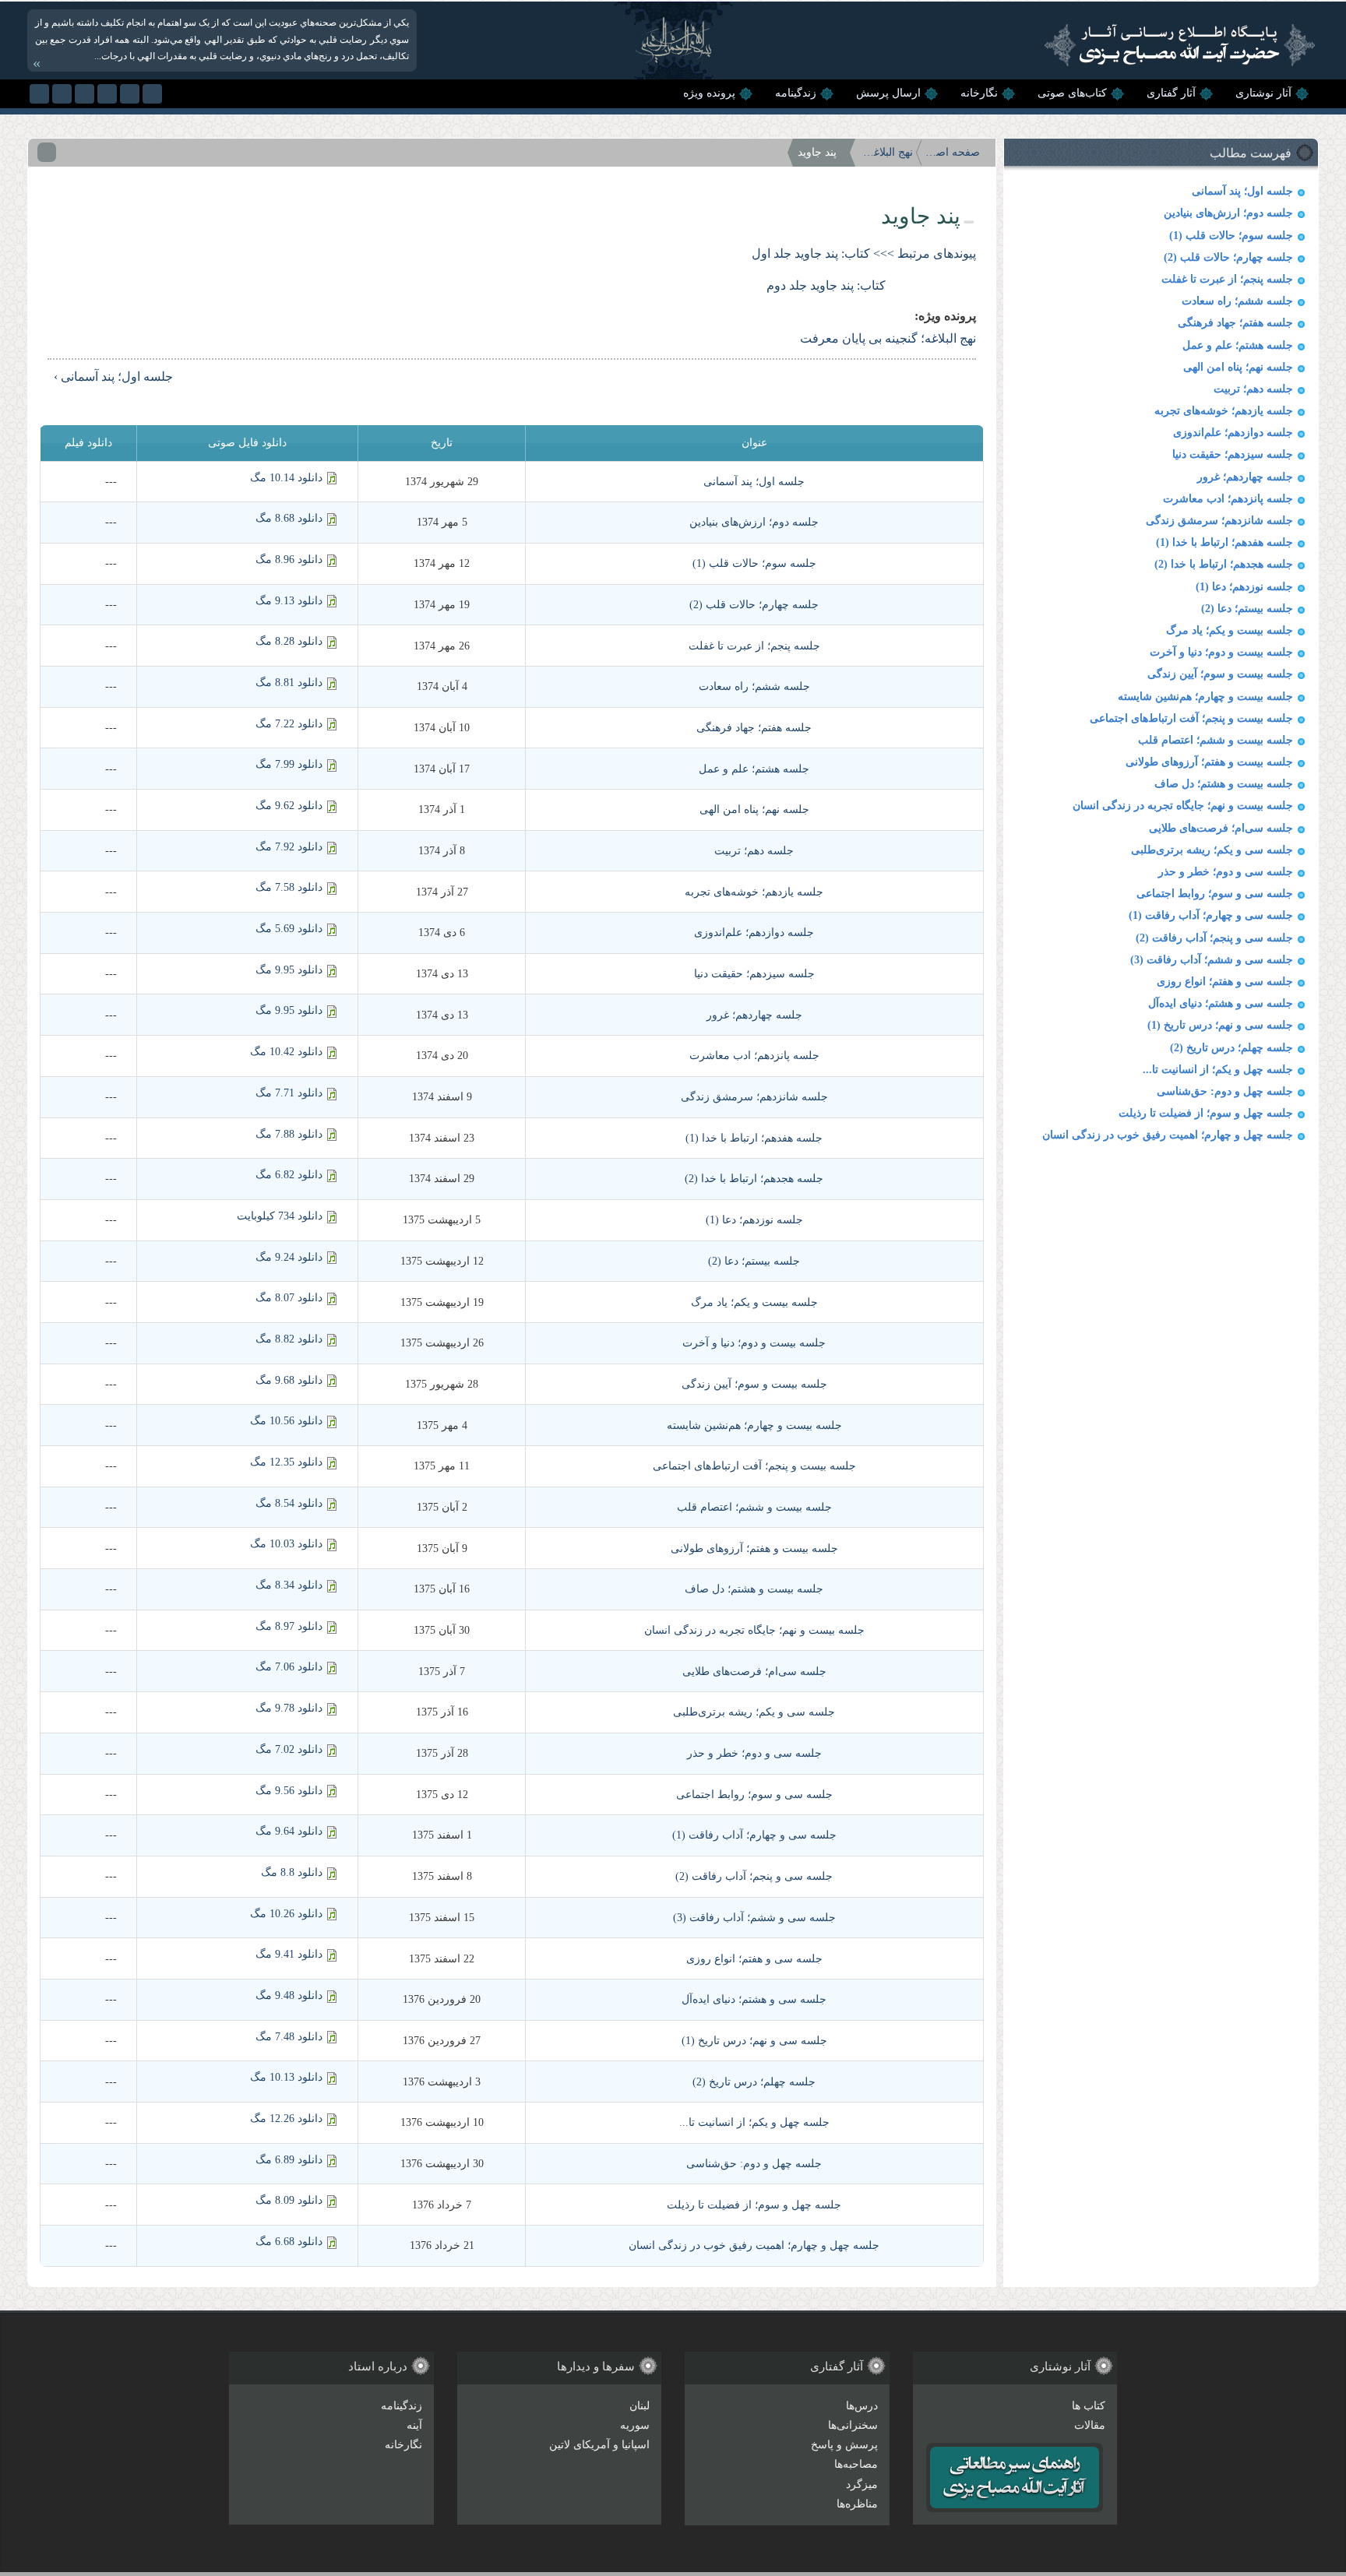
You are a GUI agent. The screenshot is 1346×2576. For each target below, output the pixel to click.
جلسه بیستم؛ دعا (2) (1247, 609)
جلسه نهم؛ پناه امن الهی (1238, 367)
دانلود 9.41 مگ (289, 1954)
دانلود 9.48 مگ (289, 1995)
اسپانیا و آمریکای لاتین (599, 2445)
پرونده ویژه (709, 93)
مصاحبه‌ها (856, 2464)
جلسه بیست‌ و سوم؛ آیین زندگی (1220, 674)
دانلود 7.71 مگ (289, 1093)
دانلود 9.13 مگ (289, 601)
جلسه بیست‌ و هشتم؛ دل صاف (1224, 784)
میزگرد (862, 2485)
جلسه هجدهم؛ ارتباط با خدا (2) (1224, 564)
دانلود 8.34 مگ (289, 1585)
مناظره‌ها (857, 2504)
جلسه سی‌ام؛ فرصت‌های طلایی (1221, 828)
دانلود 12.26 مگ (286, 2119)
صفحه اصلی (953, 152)
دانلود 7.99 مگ (289, 764)
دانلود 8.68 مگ (289, 518)
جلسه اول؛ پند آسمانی (1242, 191)
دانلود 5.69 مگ (289, 929)
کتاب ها (1089, 2406)
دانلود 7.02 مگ (289, 1749)
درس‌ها (862, 2406)
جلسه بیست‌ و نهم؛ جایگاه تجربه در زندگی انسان (1183, 806)
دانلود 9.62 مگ (289, 806)
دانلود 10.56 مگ (286, 1421)
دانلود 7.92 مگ (289, 847)
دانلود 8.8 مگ (292, 1872)
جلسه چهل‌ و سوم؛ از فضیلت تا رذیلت (1206, 1113)
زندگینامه (796, 93)
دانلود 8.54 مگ (289, 1503)
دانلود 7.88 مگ (289, 1134)
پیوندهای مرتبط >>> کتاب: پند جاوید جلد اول (864, 253)
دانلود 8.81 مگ (289, 683)
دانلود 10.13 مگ (286, 2077)
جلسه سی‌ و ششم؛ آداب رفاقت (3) (1212, 960)
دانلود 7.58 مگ (289, 887)
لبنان (640, 2406)
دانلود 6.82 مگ (289, 1175)
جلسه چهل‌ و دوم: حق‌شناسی (1225, 1091)
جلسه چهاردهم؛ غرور (1245, 477)
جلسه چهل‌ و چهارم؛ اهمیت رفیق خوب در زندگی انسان (1168, 1135)
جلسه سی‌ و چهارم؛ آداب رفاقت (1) (1211, 915)
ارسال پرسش (888, 93)
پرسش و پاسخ (844, 2445)
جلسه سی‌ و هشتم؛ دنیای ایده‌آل (1221, 1003)
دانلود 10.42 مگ (286, 1052)
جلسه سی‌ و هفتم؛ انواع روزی (1225, 982)
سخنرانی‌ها (853, 2425)
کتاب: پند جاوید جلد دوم (826, 285)
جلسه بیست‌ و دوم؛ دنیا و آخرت (1221, 652)
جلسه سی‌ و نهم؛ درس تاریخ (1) (1220, 1025)
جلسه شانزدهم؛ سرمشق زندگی (1219, 521)
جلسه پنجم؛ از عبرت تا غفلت (1227, 279)
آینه (414, 2425)
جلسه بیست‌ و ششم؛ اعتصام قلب (1216, 740)
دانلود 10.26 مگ (286, 1914)
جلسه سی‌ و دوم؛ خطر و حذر (1226, 872)
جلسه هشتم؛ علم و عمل (1238, 345)
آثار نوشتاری (1263, 93)
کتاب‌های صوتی (1072, 93)
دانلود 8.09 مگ (289, 2200)
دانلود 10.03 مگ (286, 1544)
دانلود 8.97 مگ (289, 1626)
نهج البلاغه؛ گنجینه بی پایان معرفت (886, 152)
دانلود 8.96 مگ (289, 560)
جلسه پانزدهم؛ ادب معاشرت (1228, 499)
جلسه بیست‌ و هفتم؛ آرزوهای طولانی (1209, 762)
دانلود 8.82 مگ (289, 1339)
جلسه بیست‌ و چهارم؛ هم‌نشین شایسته (1205, 697)
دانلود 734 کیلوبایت (280, 1216)
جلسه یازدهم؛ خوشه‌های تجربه (1224, 411)
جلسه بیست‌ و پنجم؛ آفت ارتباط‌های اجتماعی (1191, 718)
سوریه (635, 2425)
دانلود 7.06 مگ (289, 1667)
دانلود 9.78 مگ (289, 1708)
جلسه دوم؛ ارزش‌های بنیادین (1228, 213)
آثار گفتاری (1171, 93)
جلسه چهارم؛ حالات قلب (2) (1228, 257)
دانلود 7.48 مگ (289, 2037)
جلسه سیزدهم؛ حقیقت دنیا (1233, 454)
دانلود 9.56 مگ (289, 1791)
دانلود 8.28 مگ (289, 641)
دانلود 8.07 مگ (289, 1298)
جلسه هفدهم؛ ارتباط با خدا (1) (1224, 542)
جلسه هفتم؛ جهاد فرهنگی (1235, 323)
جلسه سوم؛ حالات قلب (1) (1231, 236)
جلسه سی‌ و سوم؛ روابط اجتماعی (1215, 894)
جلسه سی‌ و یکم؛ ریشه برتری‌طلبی (1212, 850)
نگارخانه (979, 93)
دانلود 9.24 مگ (289, 1257)
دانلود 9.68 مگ (289, 1380)
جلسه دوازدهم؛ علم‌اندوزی (1233, 433)
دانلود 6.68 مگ (289, 2242)
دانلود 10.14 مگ (286, 478)
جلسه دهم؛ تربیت (1253, 389)
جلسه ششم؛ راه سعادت (1237, 301)
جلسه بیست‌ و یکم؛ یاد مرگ (1230, 630)
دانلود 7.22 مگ (289, 724)
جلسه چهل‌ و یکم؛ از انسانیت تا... (1218, 1070)
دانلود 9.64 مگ (289, 1831)
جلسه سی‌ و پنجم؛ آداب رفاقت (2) (1214, 938)
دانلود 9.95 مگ (289, 970)
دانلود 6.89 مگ (289, 2160)
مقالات (1090, 2425)
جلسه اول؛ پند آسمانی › (113, 377)
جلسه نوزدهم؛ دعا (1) (1244, 587)
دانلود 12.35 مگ (286, 1462)
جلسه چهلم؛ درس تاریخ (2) (1231, 1048)
